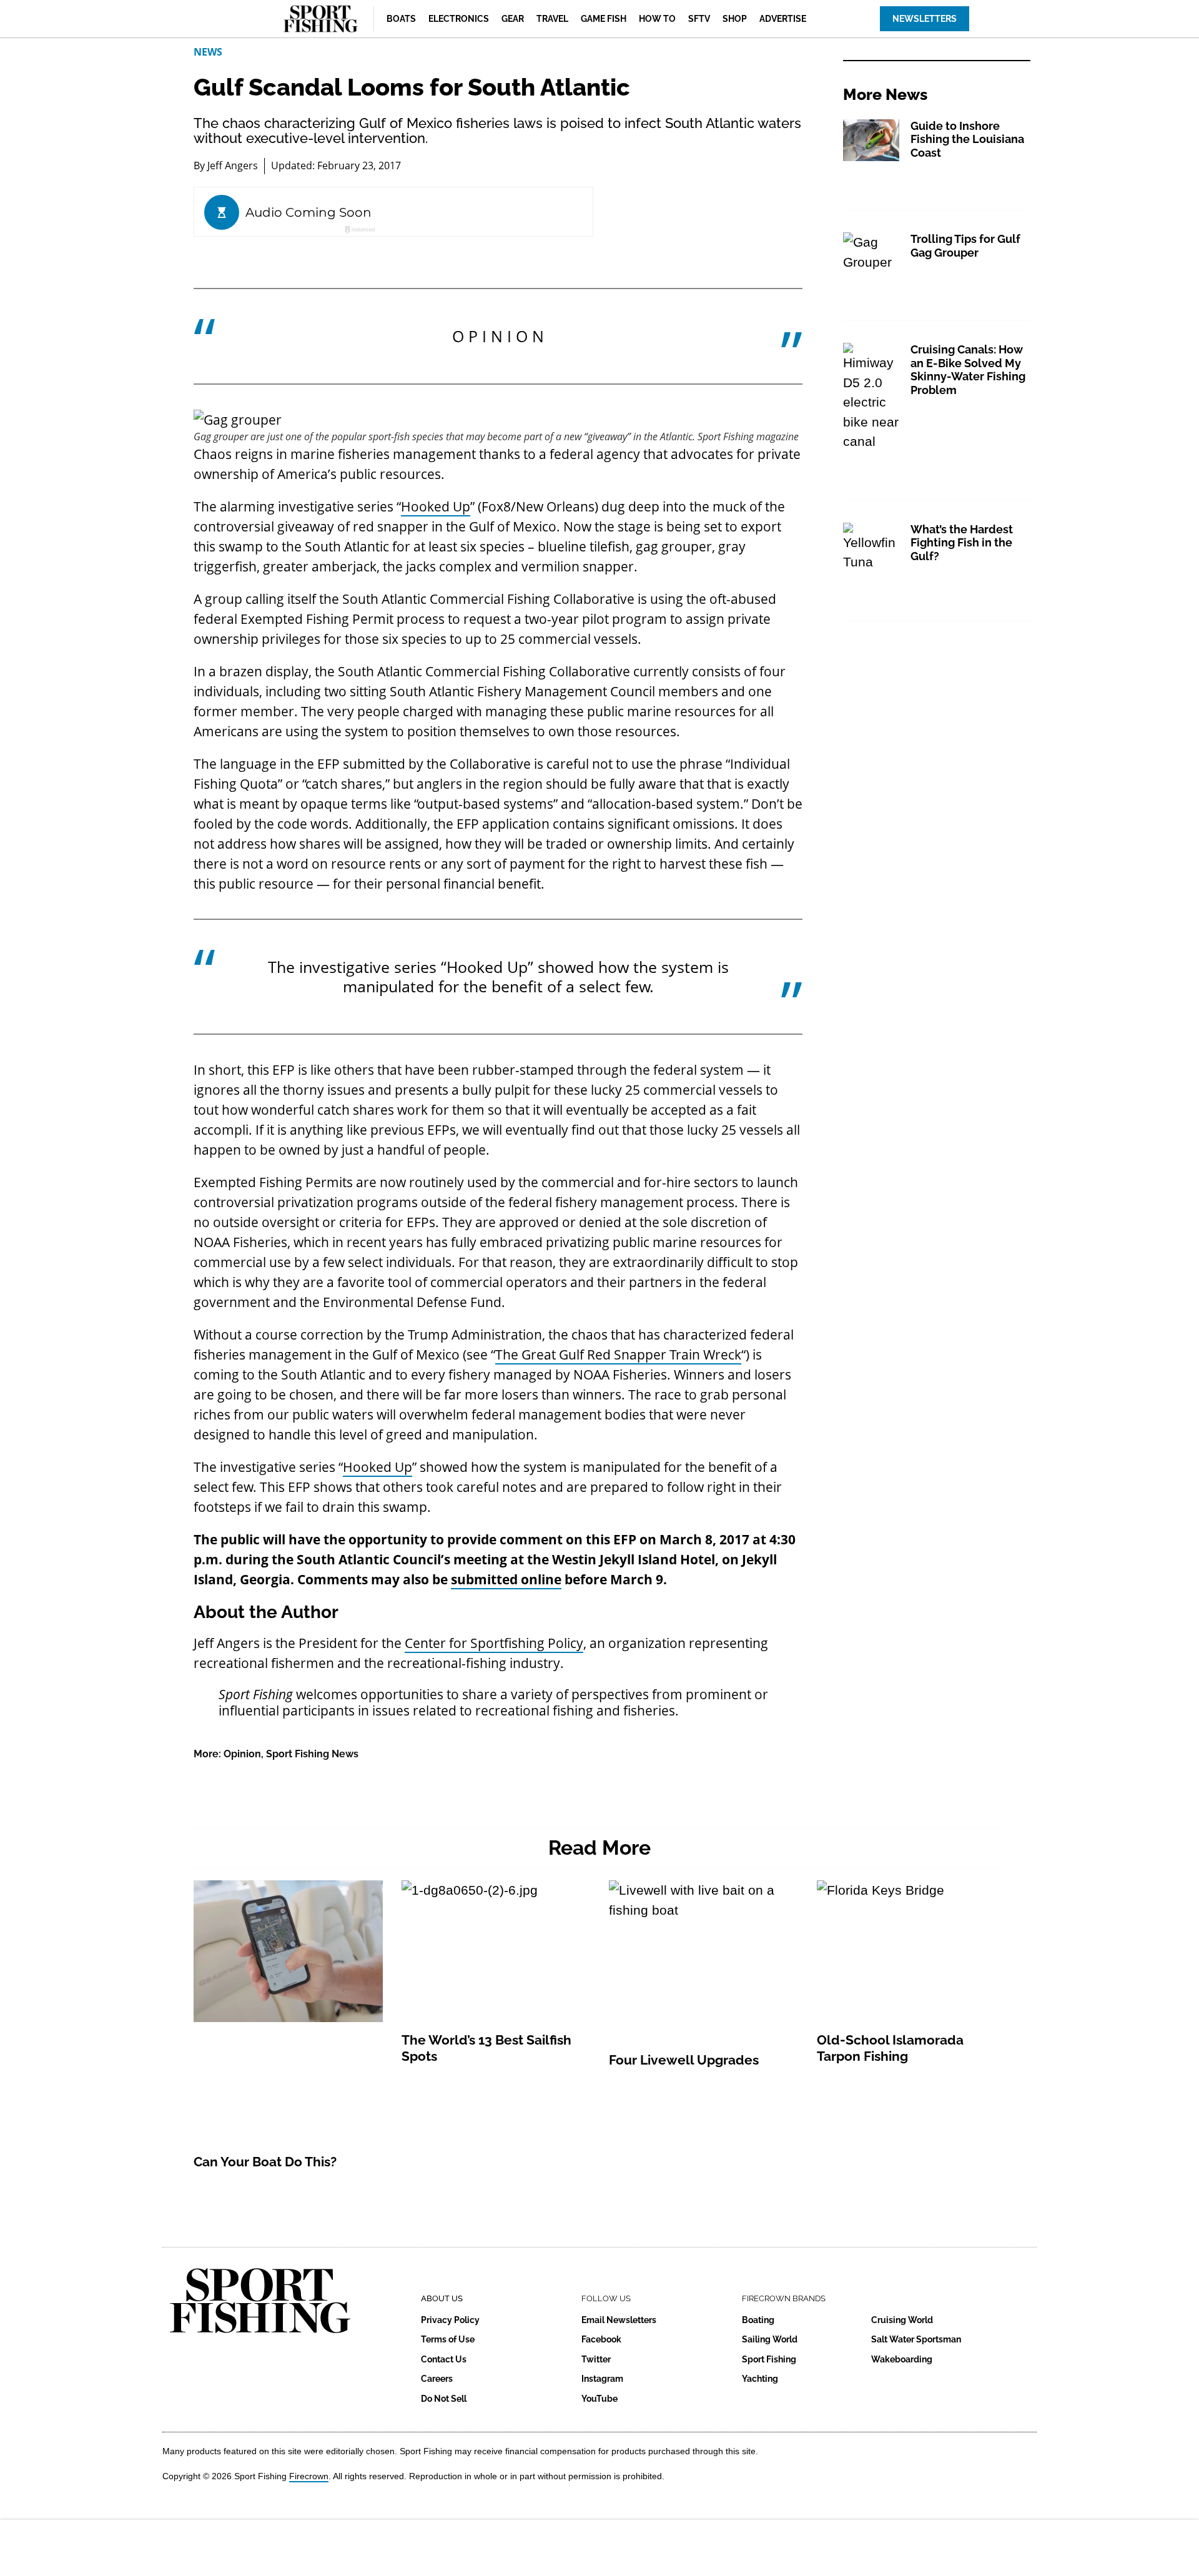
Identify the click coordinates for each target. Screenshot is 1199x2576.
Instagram (602, 2379)
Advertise (783, 19)
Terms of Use (448, 2339)
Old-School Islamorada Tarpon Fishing (890, 2048)
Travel (552, 19)
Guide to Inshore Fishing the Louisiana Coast (967, 139)
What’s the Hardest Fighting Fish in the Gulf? (962, 543)
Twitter (596, 2359)
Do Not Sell (444, 2399)
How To (657, 19)
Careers (437, 2379)
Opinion (242, 1754)
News (208, 52)
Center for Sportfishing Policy (494, 1643)
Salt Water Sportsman (916, 2339)
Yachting (760, 2379)
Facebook (601, 2339)
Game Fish (604, 19)
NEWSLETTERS (925, 19)
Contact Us (444, 2359)
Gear (513, 19)
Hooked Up (436, 506)
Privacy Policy (450, 2320)
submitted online (506, 1579)
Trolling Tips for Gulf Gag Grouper (965, 246)
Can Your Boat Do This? (265, 2162)
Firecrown (309, 2476)
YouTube (599, 2399)
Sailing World (770, 2339)
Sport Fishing (769, 2359)
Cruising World (902, 2320)
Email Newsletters (619, 2320)
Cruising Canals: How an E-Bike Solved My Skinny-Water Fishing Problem (968, 370)
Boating (758, 2320)
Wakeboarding (902, 2359)
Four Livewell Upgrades (684, 2060)
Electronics (459, 19)
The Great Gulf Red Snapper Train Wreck (618, 1355)
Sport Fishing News (312, 1754)
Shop (735, 19)
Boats (401, 19)
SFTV (699, 19)
